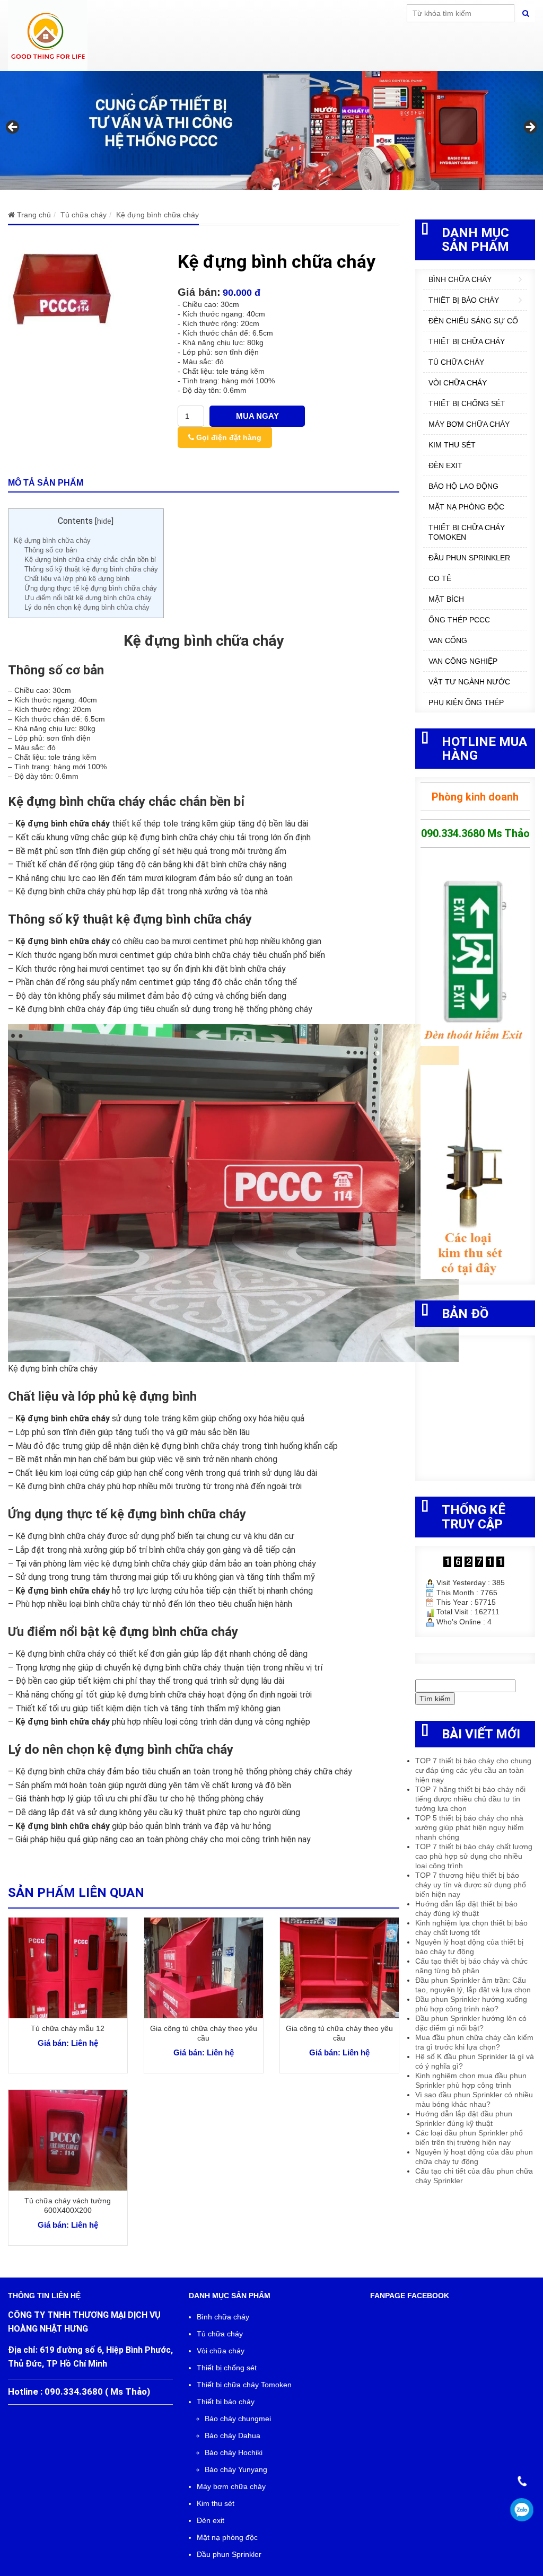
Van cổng (448, 640)
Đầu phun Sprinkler (469, 558)
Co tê (440, 578)
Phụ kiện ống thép (466, 702)
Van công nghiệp (463, 661)
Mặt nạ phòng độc (466, 507)
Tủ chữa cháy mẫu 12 (68, 2028)
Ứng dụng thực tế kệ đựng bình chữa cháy (91, 588)
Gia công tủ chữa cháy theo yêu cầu (204, 2033)
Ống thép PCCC (459, 620)
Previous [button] (13, 128)
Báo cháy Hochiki (234, 2452)
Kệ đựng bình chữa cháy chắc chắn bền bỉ (90, 560)
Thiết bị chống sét (467, 403)
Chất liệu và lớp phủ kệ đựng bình (77, 579)
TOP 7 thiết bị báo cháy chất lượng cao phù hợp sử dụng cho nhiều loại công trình (474, 1856)
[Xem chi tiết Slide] (271, 130)
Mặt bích (446, 599)
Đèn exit (445, 465)
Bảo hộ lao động (463, 486)
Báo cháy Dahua (233, 2436)
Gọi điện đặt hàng (228, 437)
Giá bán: (199, 292)
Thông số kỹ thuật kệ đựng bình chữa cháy (91, 569)
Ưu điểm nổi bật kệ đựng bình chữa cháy (88, 598)
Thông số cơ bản (51, 550)
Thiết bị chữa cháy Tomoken (467, 532)
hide (104, 521)
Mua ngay (257, 416)
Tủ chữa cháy (456, 362)
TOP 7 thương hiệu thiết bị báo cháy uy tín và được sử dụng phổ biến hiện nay (471, 1885)
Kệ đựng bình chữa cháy (52, 540)
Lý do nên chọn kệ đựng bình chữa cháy (87, 607)
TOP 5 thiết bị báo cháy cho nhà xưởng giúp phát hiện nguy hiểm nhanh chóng (470, 1827)
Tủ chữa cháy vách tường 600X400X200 (68, 2205)
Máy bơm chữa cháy (469, 424)
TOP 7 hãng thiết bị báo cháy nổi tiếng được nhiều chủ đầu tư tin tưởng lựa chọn (470, 1799)
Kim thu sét (452, 445)
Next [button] (530, 128)
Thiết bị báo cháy (464, 300)
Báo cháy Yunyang (236, 2469)
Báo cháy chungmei (238, 2419)
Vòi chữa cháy (458, 383)
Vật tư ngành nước (469, 682)
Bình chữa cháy (460, 279)
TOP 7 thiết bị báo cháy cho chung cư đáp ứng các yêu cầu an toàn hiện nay (473, 1770)
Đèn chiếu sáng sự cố (473, 321)
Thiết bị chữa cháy (467, 341)
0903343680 (522, 2510)
